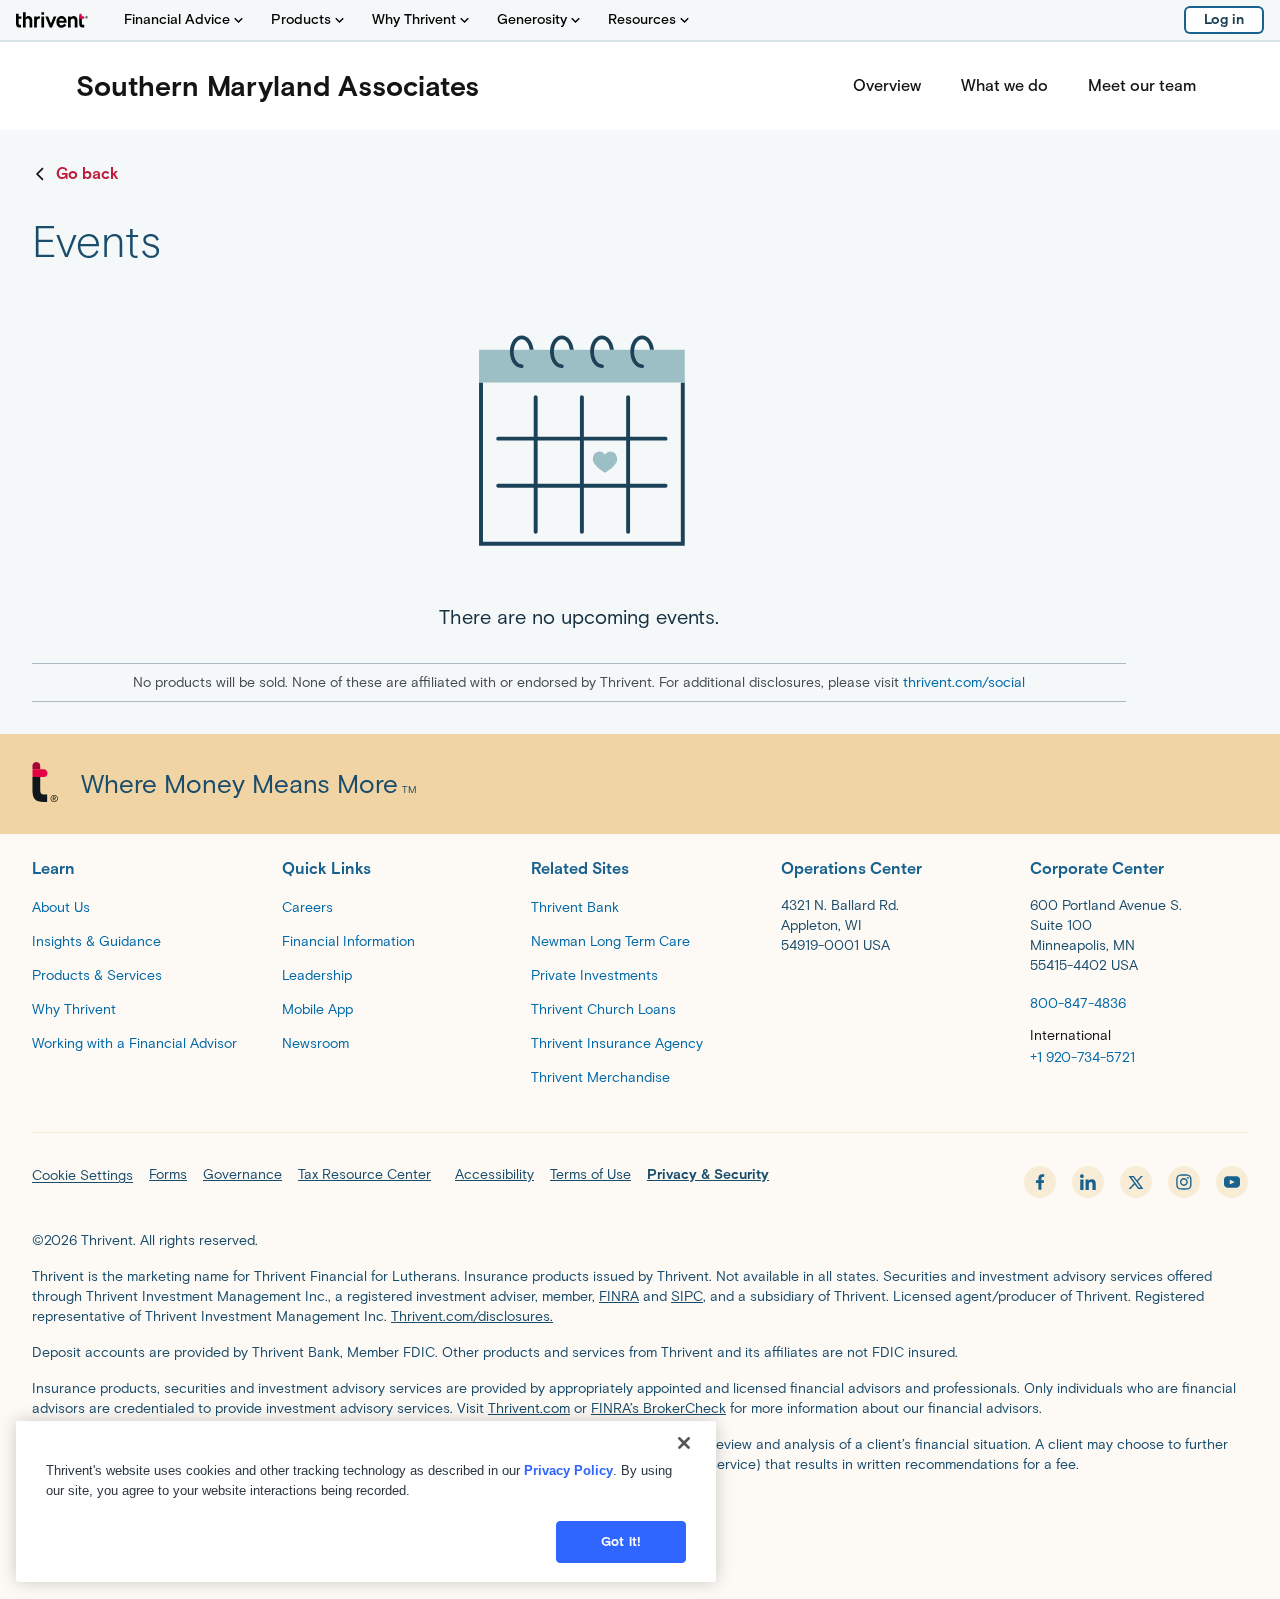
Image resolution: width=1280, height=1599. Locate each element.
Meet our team (1142, 85)
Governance (242, 1174)
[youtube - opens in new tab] (1232, 1182)
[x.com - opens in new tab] (1136, 1182)
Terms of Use (590, 1174)
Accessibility (494, 1174)
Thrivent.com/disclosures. (472, 1316)
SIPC (687, 1296)
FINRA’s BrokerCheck (658, 1408)
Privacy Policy (568, 1470)
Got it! (621, 1541)
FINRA (619, 1296)
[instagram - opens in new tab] (1184, 1182)
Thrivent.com (529, 1408)
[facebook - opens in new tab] (1040, 1182)
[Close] (684, 1443)
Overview (887, 85)
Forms (168, 1174)
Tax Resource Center (364, 1174)
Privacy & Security (708, 1174)
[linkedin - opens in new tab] (1088, 1182)
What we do (1004, 85)
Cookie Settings (82, 1175)
